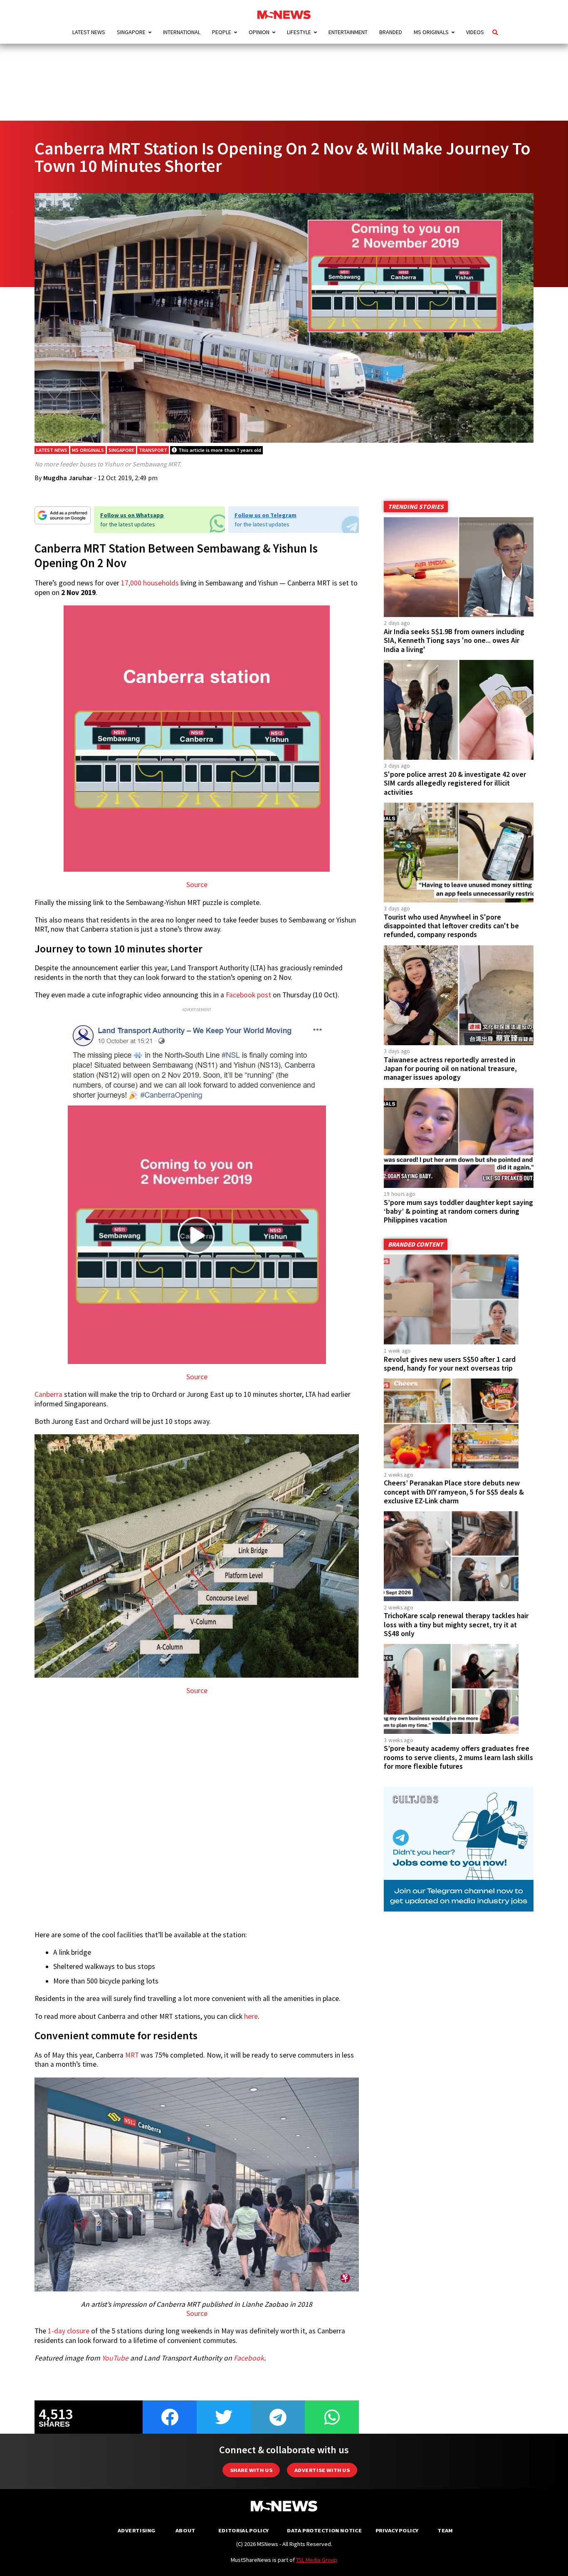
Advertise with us (322, 2470)
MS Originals (431, 32)
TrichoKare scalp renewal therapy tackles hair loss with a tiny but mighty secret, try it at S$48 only (456, 1624)
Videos (475, 32)
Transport (153, 450)
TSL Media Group (317, 2560)
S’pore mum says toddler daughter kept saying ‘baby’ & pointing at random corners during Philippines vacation (458, 1211)
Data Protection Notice (324, 2530)
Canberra (48, 1394)
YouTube (115, 2358)
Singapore (131, 32)
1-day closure (69, 2331)
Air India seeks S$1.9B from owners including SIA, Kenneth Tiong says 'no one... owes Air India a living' (454, 640)
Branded (391, 32)
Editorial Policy (243, 2530)
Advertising (137, 2530)
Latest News (89, 32)
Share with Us (251, 2470)
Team (445, 2530)
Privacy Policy (397, 2530)
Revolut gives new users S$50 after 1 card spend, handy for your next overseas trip (450, 1364)
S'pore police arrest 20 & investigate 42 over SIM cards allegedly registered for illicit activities (455, 783)
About (185, 2530)
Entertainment (348, 32)
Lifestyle (299, 32)
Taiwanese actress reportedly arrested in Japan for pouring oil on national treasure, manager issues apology (450, 1069)
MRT (132, 2055)
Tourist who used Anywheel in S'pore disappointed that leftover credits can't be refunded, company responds (451, 926)
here (251, 2016)
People (222, 32)
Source (197, 885)
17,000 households (150, 583)
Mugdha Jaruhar (68, 478)
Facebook (249, 2358)
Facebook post (248, 995)
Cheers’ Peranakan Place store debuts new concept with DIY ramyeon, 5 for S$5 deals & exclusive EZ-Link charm (454, 1492)
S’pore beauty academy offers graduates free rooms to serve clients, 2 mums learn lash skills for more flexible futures (458, 1757)
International (182, 32)
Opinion (259, 32)
